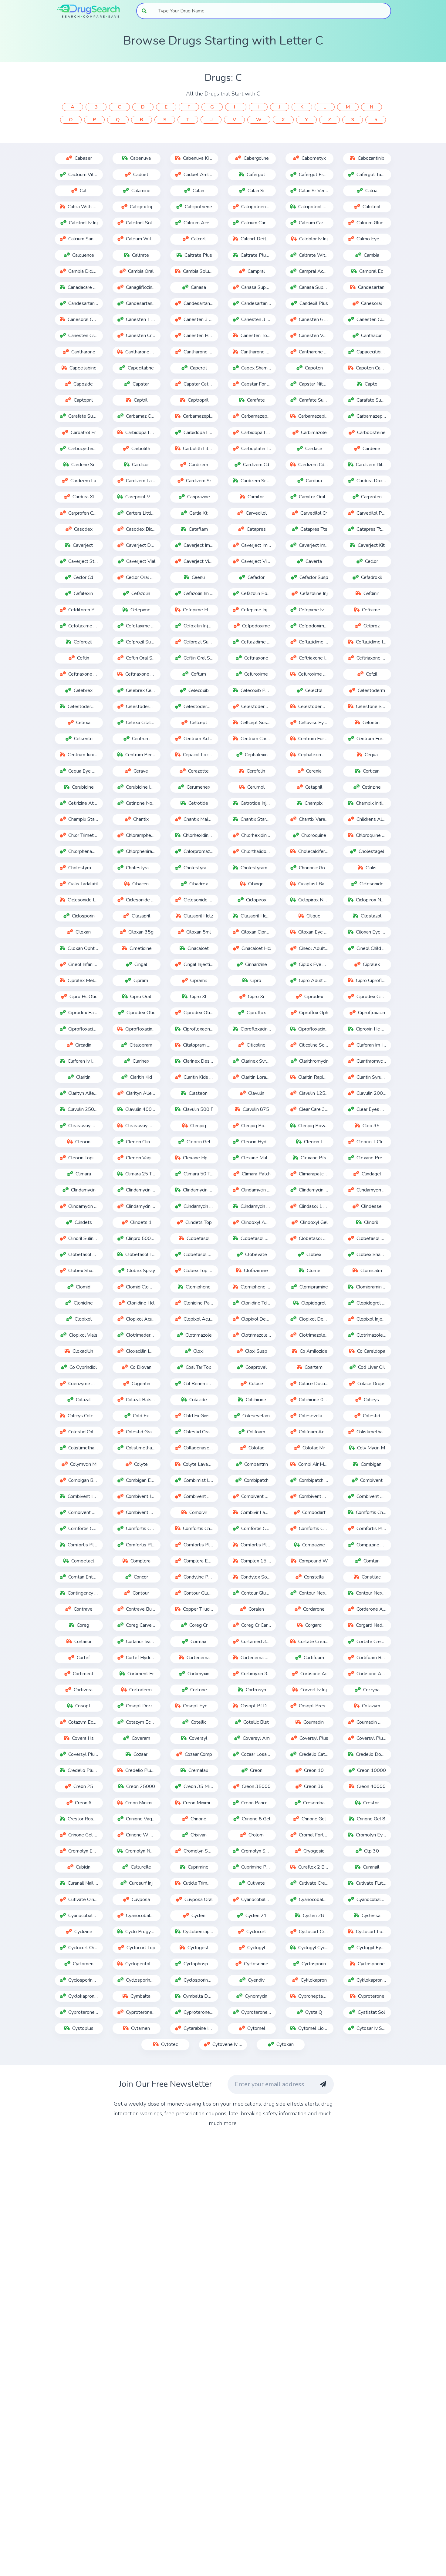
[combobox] (271, 11)
